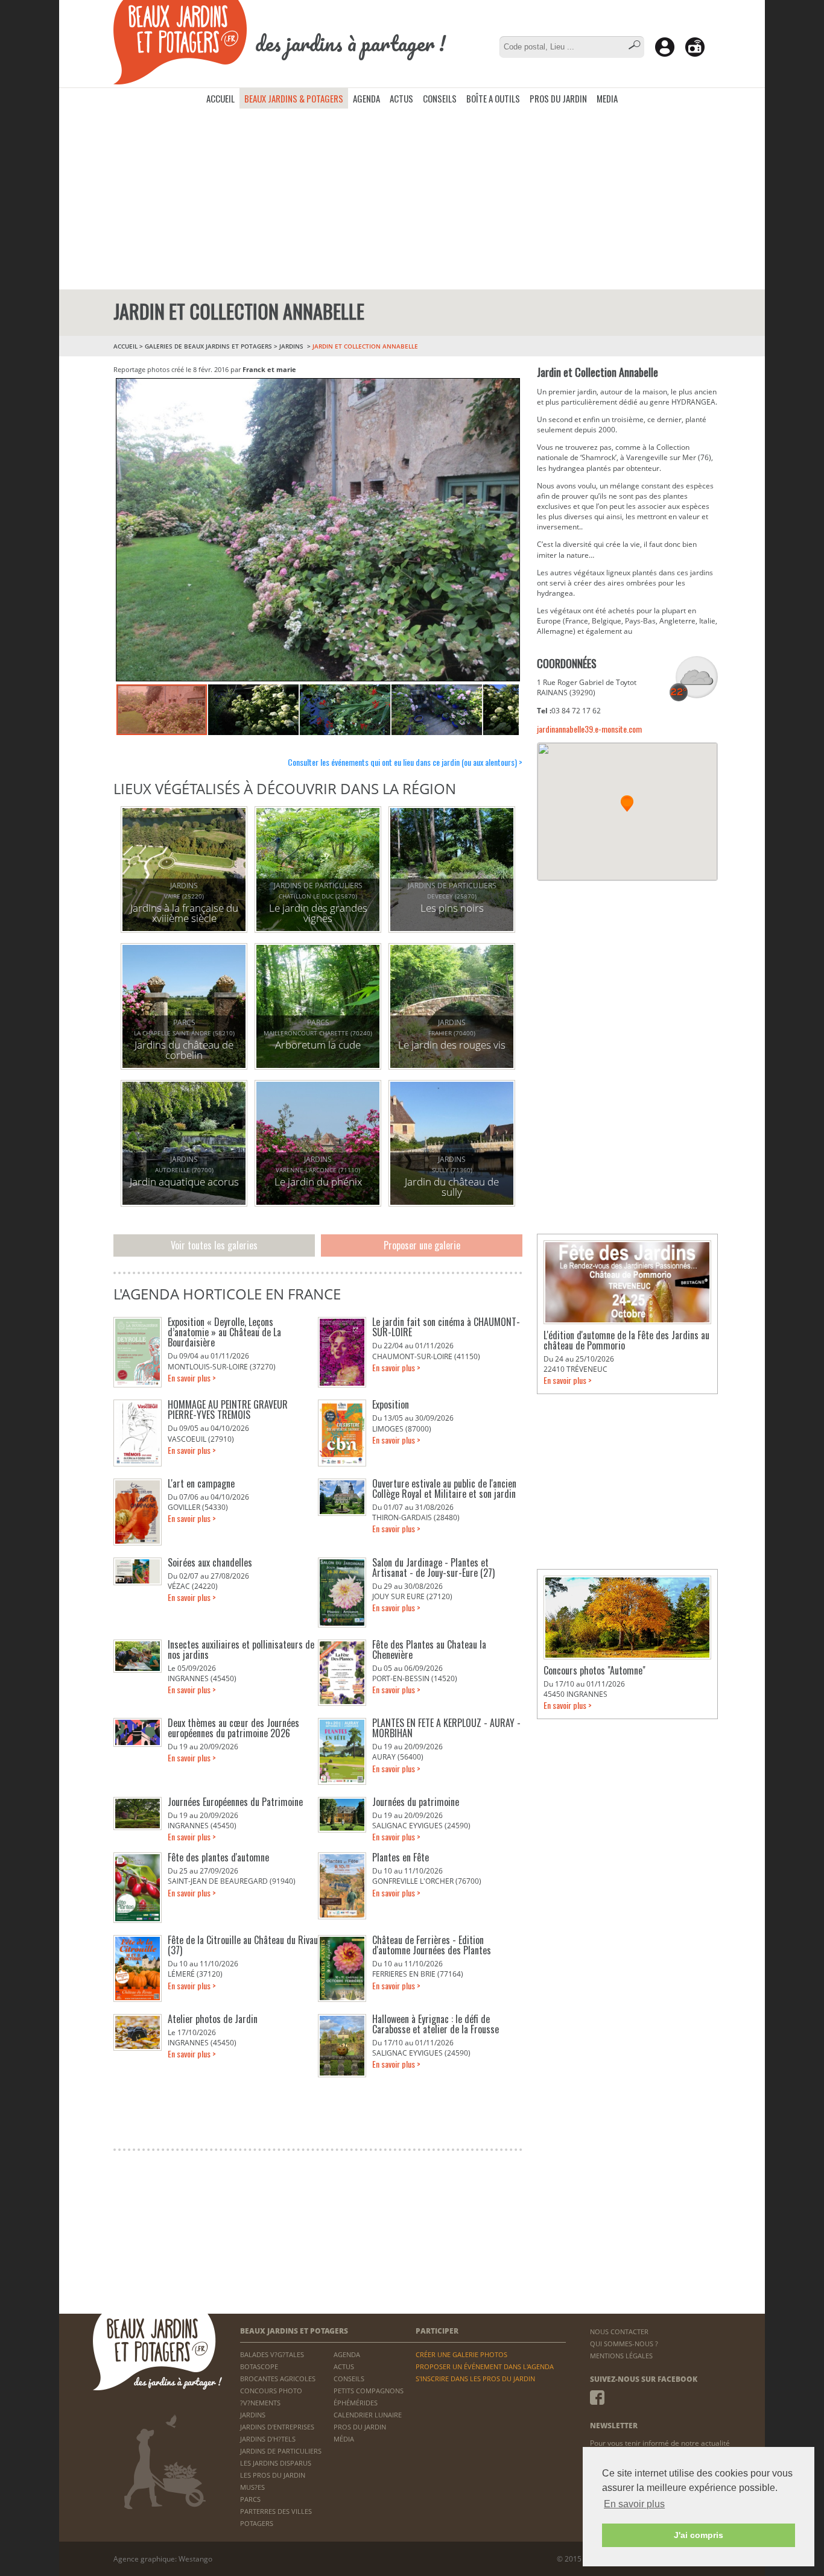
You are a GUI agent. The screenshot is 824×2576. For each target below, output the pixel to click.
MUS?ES (252, 2487)
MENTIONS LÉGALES (621, 2356)
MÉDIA (344, 2439)
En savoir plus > (192, 1378)
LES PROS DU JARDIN (273, 2475)
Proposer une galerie (422, 1245)
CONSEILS (440, 98)
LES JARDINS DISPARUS (276, 2463)
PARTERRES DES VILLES (276, 2511)
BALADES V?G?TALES (272, 2354)
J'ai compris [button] (699, 2535)
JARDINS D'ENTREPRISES (277, 2427)
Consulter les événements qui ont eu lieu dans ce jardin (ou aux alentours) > (405, 762)
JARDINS (292, 346)
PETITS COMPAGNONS (369, 2391)
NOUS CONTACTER (619, 2331)
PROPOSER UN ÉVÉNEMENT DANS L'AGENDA (485, 2366)
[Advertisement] (412, 199)
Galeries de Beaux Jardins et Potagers (208, 346)
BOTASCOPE (259, 2366)
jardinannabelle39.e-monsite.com (589, 729)
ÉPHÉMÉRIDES (356, 2403)
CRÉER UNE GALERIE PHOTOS (461, 2354)
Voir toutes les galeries (214, 1245)
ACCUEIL (220, 98)
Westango (195, 2559)
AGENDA (366, 98)
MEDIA (607, 98)
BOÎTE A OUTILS (493, 98)
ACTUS (401, 98)
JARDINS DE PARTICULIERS (281, 2451)
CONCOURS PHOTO (271, 2391)
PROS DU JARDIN (558, 98)
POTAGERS (257, 2523)
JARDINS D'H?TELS (268, 2439)
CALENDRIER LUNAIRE (368, 2415)
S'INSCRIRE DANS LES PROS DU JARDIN (475, 2379)
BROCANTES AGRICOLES (278, 2379)
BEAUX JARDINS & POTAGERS (294, 98)
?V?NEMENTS (260, 2403)
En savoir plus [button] (634, 2504)
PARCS (250, 2499)
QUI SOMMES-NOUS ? (624, 2344)
